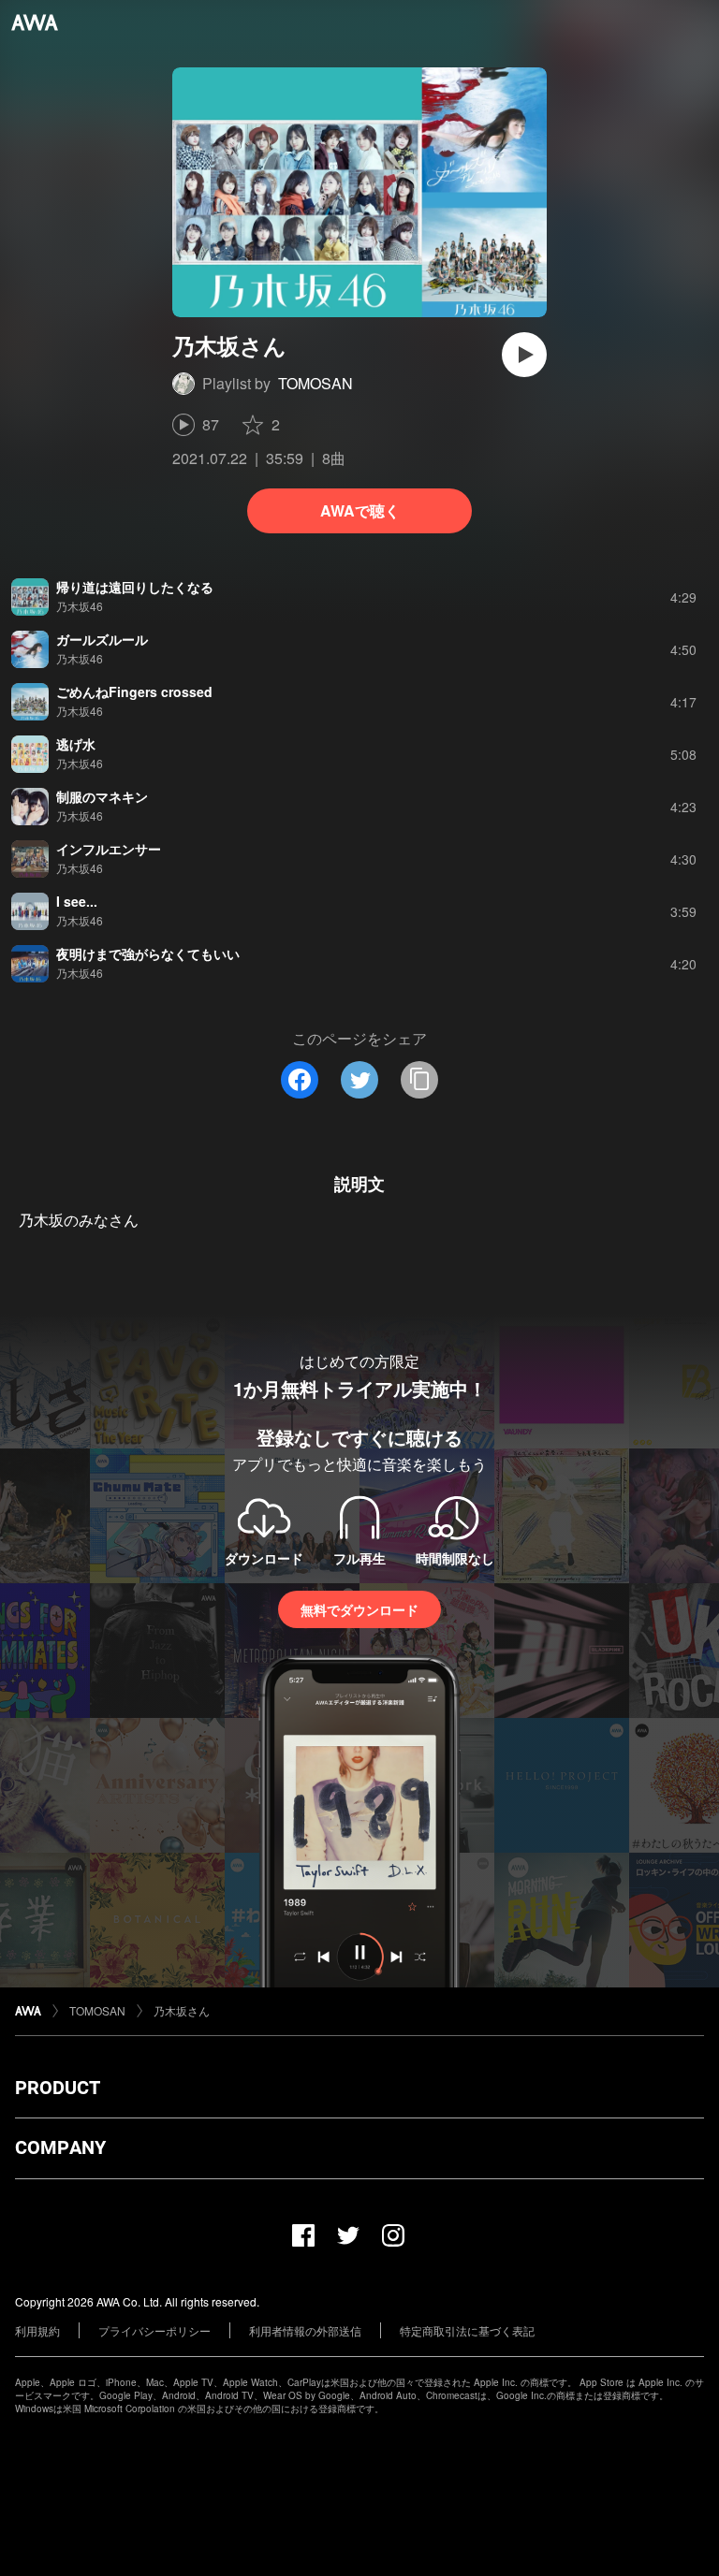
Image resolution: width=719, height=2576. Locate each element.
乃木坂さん (182, 2010)
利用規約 (37, 2330)
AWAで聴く (360, 510)
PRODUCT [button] (58, 2088)
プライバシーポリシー (154, 2330)
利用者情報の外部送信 (305, 2330)
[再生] (524, 355)
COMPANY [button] (60, 2147)
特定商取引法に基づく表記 (467, 2330)
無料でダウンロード (359, 1609)
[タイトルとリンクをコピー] (419, 1080)
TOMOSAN (315, 383)
